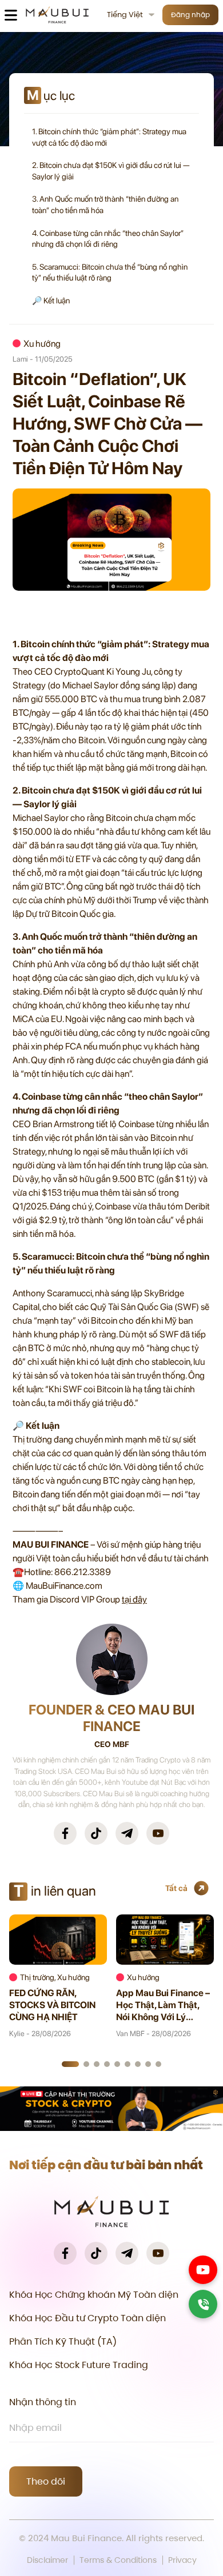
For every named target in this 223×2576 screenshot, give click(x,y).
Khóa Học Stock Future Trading (79, 2365)
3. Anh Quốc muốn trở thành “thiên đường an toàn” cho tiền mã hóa (105, 205)
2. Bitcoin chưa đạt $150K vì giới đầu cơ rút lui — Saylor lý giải (111, 171)
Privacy (182, 2560)
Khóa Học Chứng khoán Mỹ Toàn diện (94, 2295)
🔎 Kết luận (51, 301)
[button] (70, 2064)
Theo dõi (46, 2481)
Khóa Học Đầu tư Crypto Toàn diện (87, 2318)
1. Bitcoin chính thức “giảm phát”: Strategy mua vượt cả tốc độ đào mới (109, 137)
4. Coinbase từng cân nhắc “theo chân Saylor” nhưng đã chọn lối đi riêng (108, 239)
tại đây (134, 1599)
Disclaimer (47, 2560)
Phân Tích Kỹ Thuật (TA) (63, 2341)
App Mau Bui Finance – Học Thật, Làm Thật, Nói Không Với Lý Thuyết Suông (163, 2005)
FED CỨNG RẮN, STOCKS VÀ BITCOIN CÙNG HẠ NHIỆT (52, 2005)
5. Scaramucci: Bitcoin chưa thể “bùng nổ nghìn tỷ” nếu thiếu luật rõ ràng (110, 273)
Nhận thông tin (43, 2402)
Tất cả (176, 1888)
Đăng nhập (190, 15)
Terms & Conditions (118, 2560)
